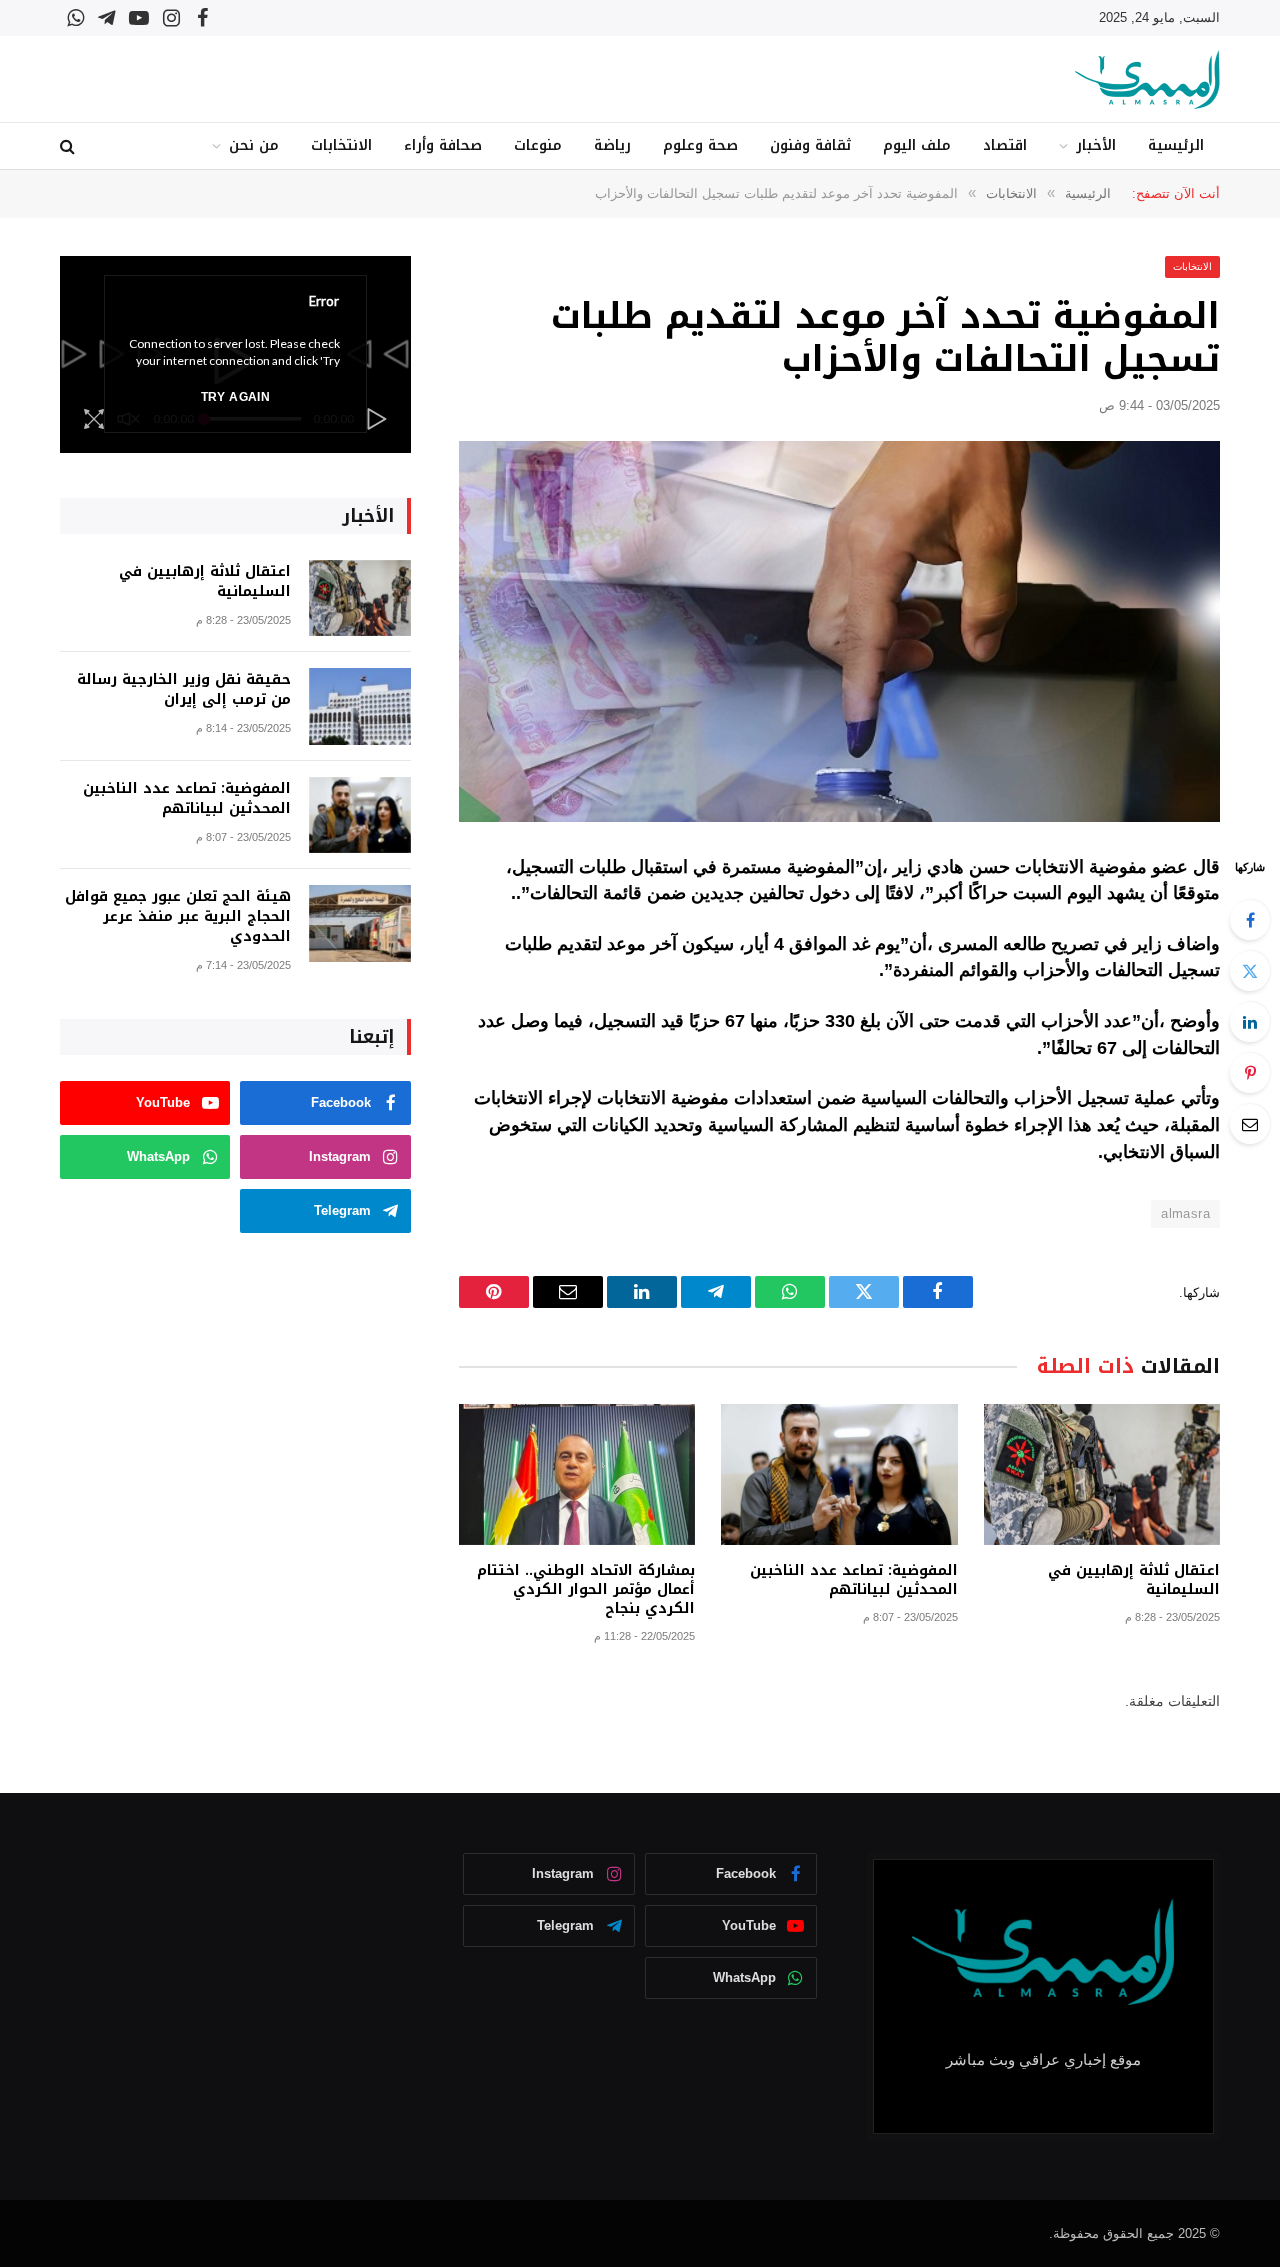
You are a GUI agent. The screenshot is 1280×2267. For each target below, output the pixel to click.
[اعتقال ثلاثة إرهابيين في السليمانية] (1102, 1474)
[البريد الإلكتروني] (1250, 1124)
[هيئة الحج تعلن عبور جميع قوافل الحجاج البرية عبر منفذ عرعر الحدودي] (360, 923)
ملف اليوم (917, 145)
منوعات (538, 145)
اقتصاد (1005, 145)
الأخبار (1096, 145)
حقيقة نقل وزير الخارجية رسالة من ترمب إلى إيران (184, 690)
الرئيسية (1176, 145)
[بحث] (69, 146)
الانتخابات (341, 145)
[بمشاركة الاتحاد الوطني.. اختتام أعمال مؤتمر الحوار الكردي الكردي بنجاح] (577, 1474)
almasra (1185, 1213)
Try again (235, 397)
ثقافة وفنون (810, 145)
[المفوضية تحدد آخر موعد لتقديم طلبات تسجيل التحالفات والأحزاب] (839, 631)
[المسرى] (1147, 79)
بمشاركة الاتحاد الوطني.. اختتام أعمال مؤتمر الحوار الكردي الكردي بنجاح (586, 1589)
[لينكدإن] (1250, 1022)
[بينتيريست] (1250, 1073)
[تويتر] (1250, 971)
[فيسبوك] (1250, 920)
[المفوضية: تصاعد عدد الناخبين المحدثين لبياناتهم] (839, 1474)
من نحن (254, 145)
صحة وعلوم (700, 145)
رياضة (612, 145)
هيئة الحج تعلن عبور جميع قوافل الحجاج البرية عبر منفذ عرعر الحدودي (178, 917)
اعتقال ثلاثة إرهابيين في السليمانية (1134, 1580)
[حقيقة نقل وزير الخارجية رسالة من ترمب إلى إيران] (360, 706)
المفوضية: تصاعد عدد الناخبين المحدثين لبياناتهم (853, 1580)
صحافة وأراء (443, 145)
